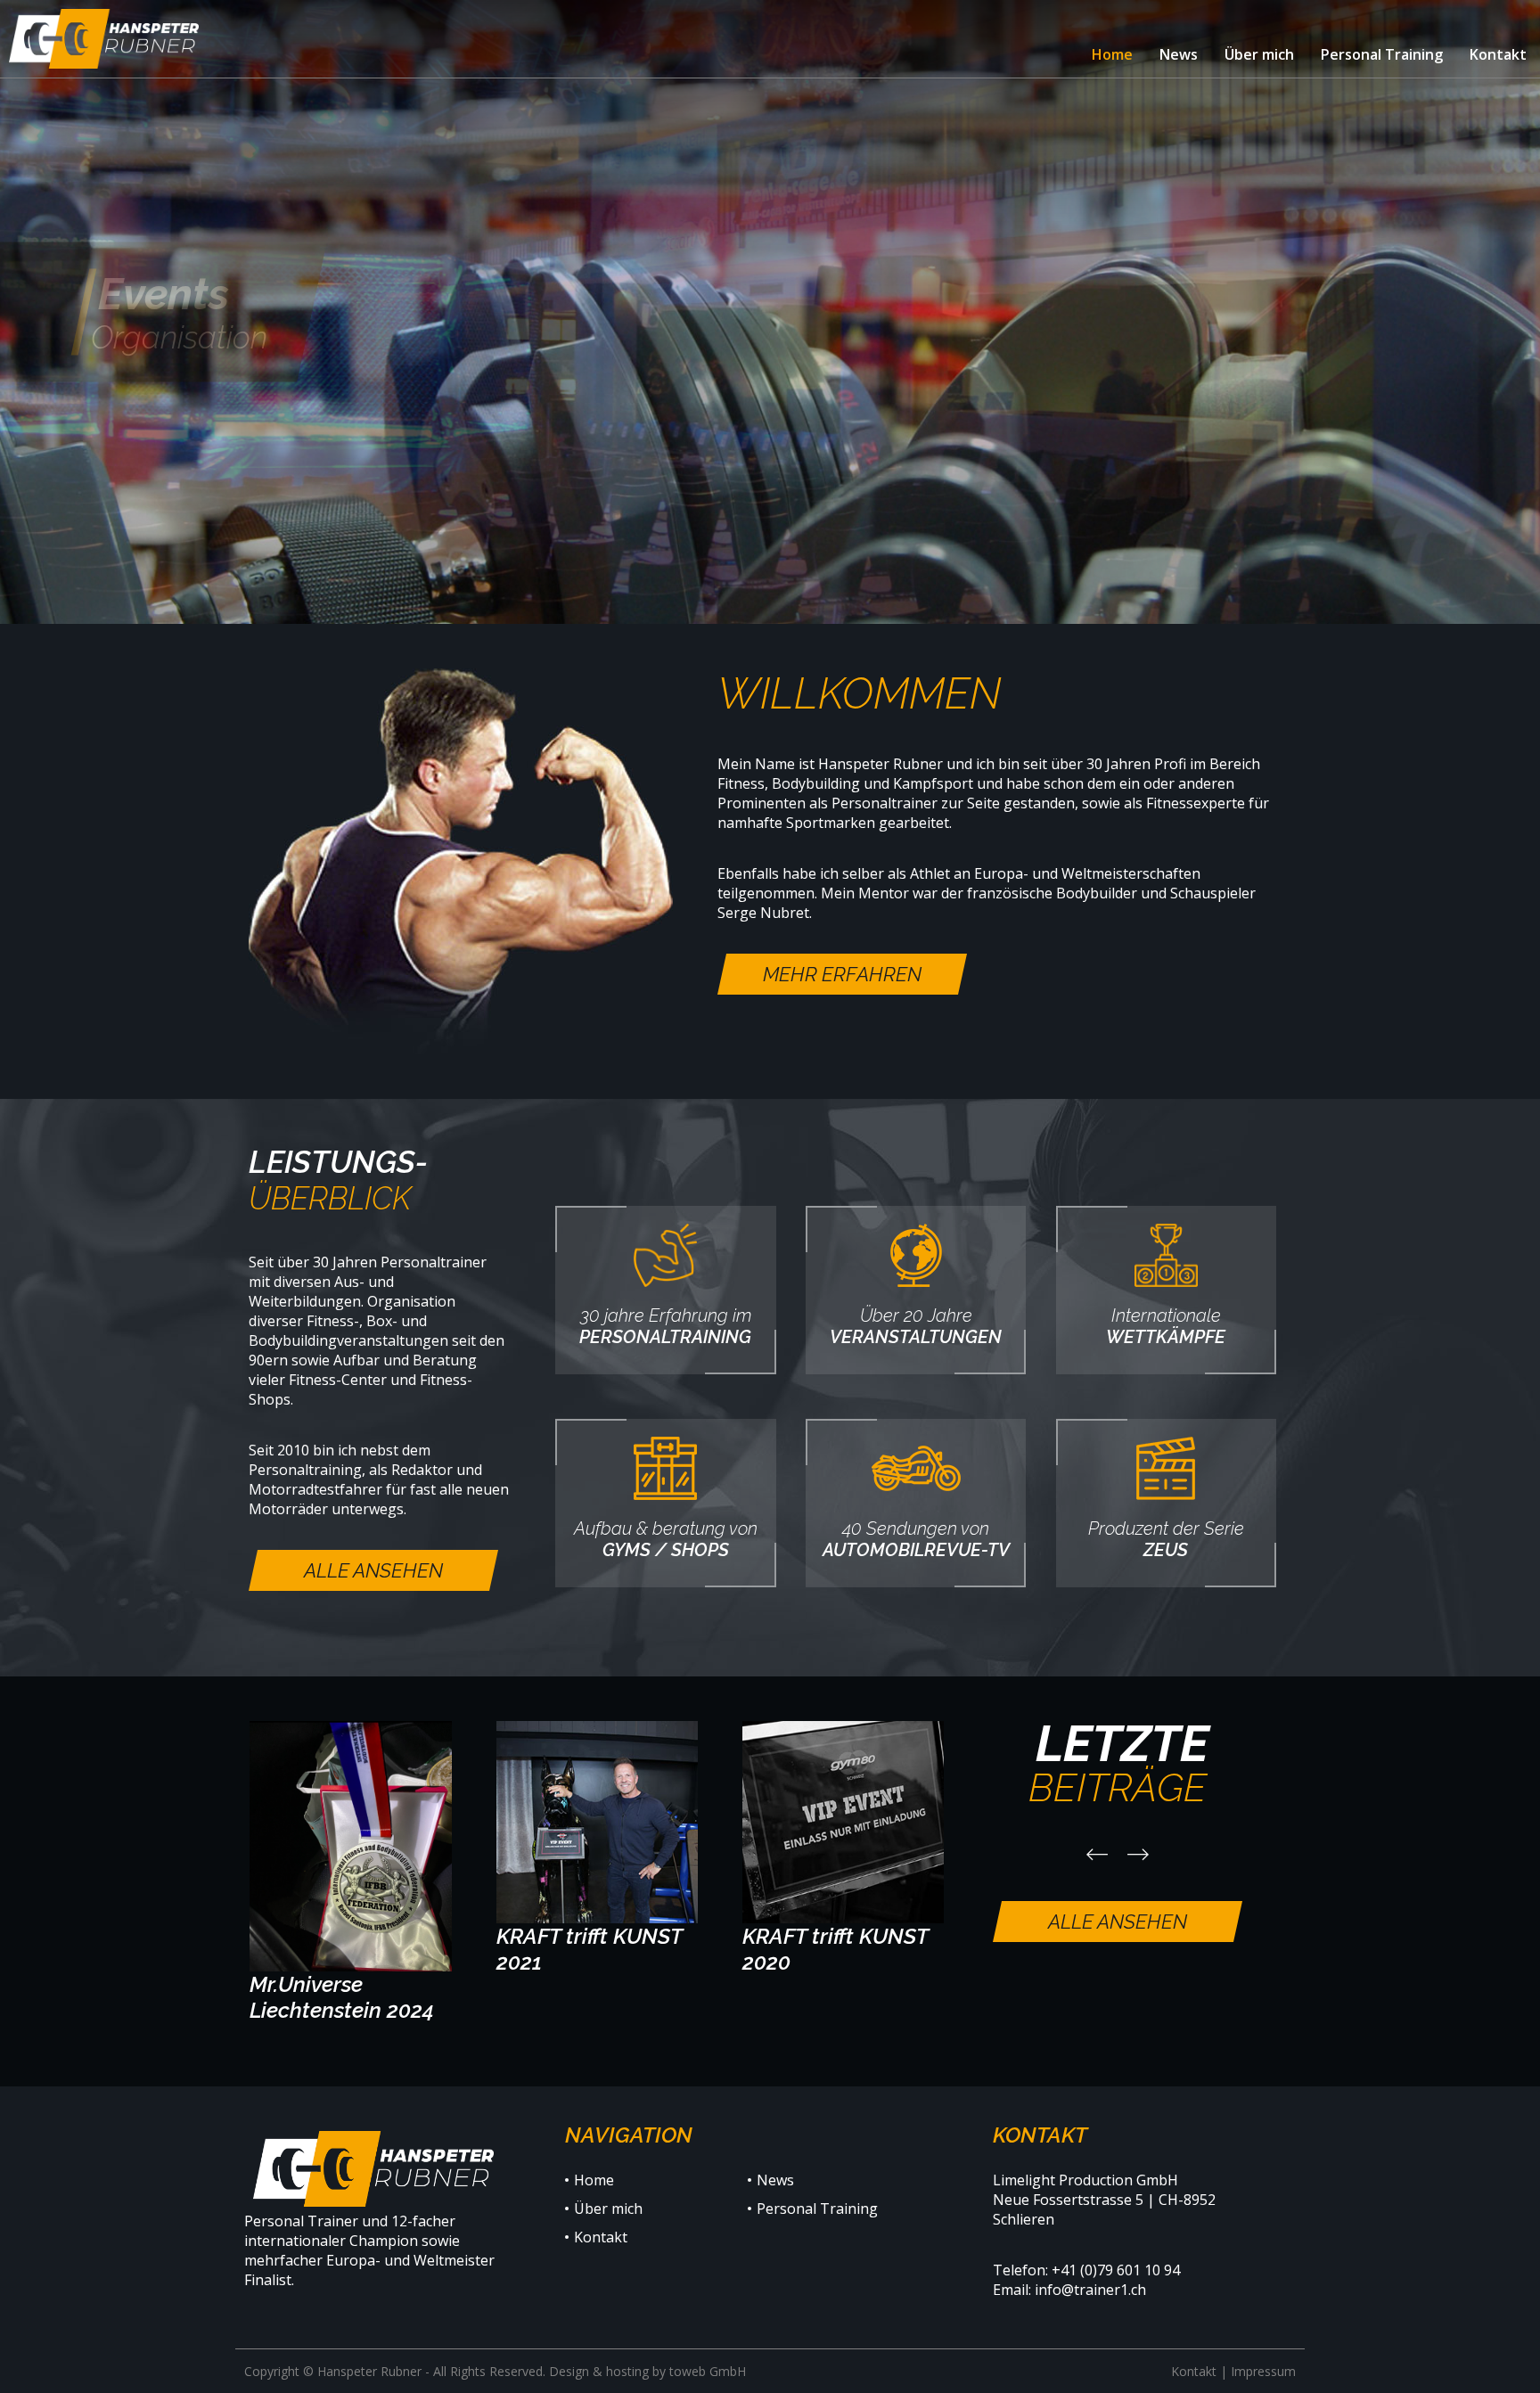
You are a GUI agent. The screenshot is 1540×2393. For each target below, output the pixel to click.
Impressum (1263, 2371)
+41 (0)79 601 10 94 (1116, 2270)
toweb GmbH (708, 2371)
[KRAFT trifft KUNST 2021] (598, 1848)
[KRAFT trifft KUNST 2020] (844, 1848)
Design (569, 2371)
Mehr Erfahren (842, 974)
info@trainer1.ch (1090, 2290)
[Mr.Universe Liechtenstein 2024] (351, 1872)
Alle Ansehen (373, 1570)
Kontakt (1194, 2371)
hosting (627, 2371)
